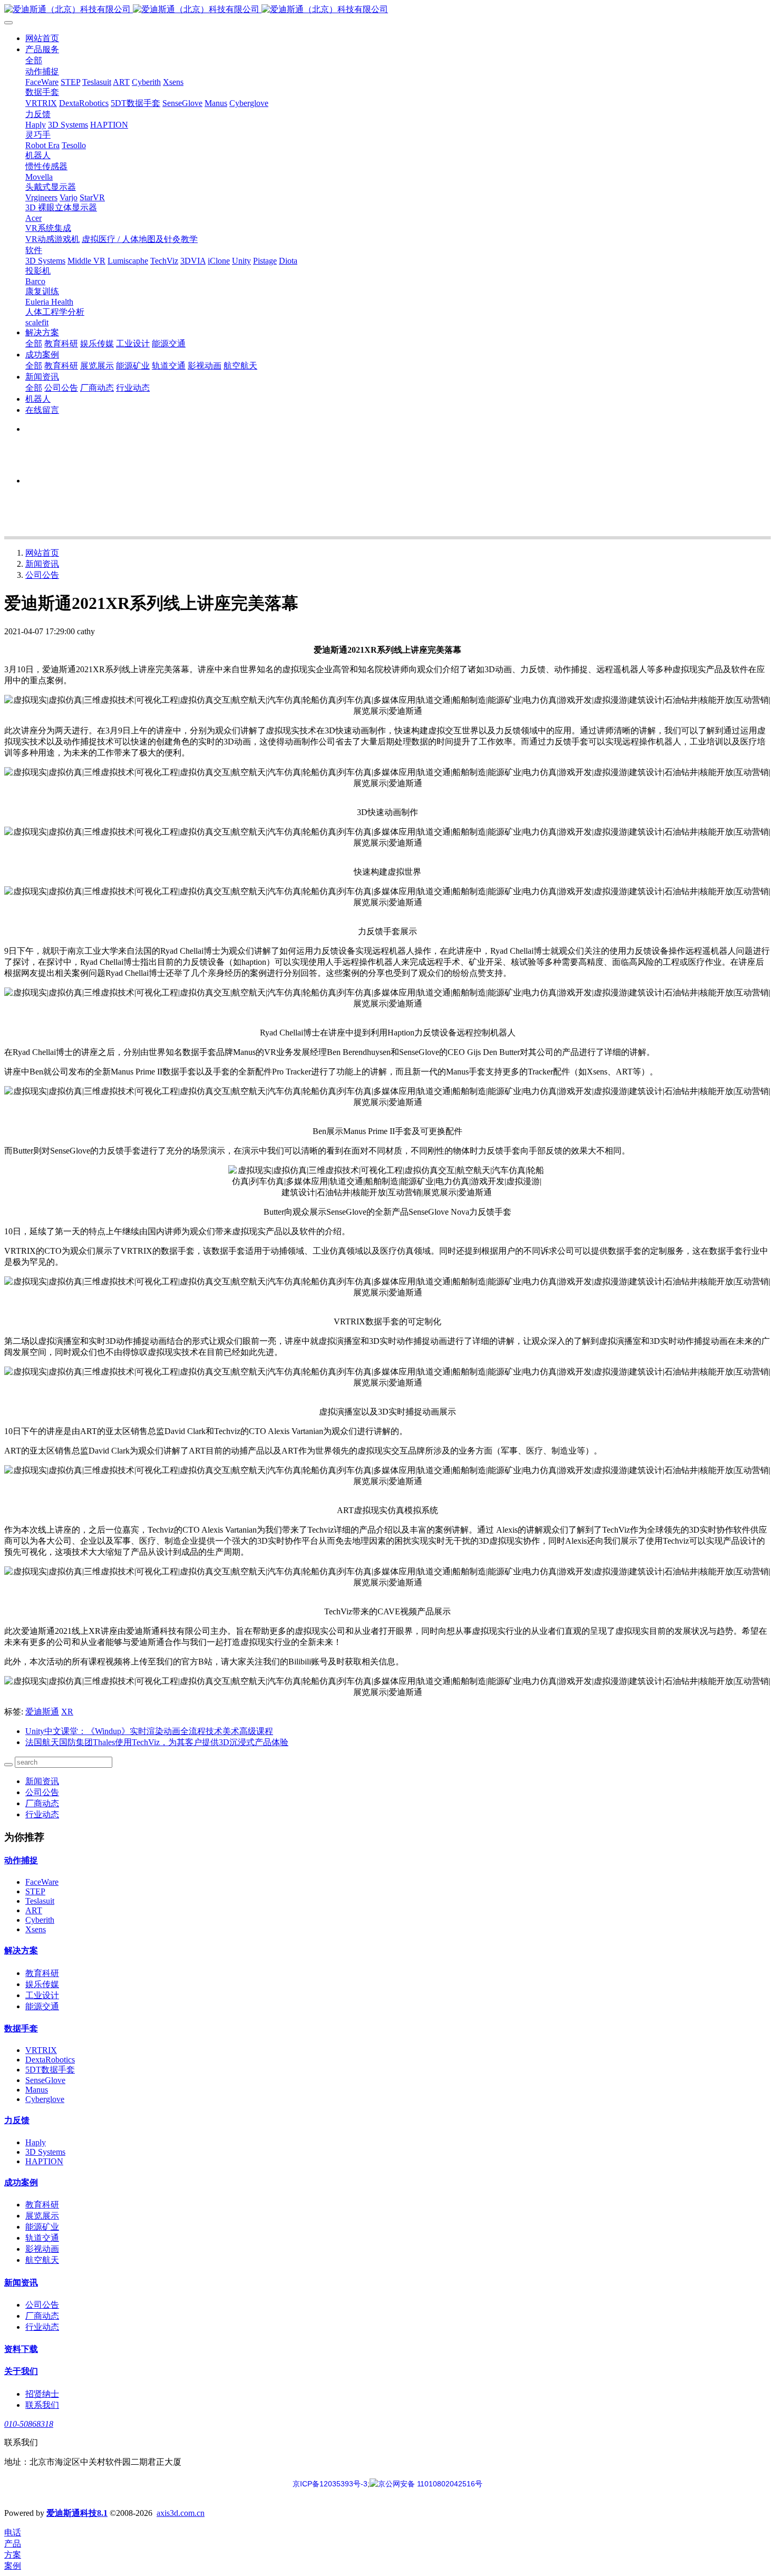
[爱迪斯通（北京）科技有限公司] (387, 10)
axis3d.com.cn (181, 2513)
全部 (34, 60)
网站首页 (42, 38)
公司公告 (42, 575)
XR (67, 1712)
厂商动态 (42, 1803)
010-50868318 (29, 2424)
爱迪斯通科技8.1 (77, 2513)
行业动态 (42, 1814)
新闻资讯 (42, 564)
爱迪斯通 (42, 1712)
